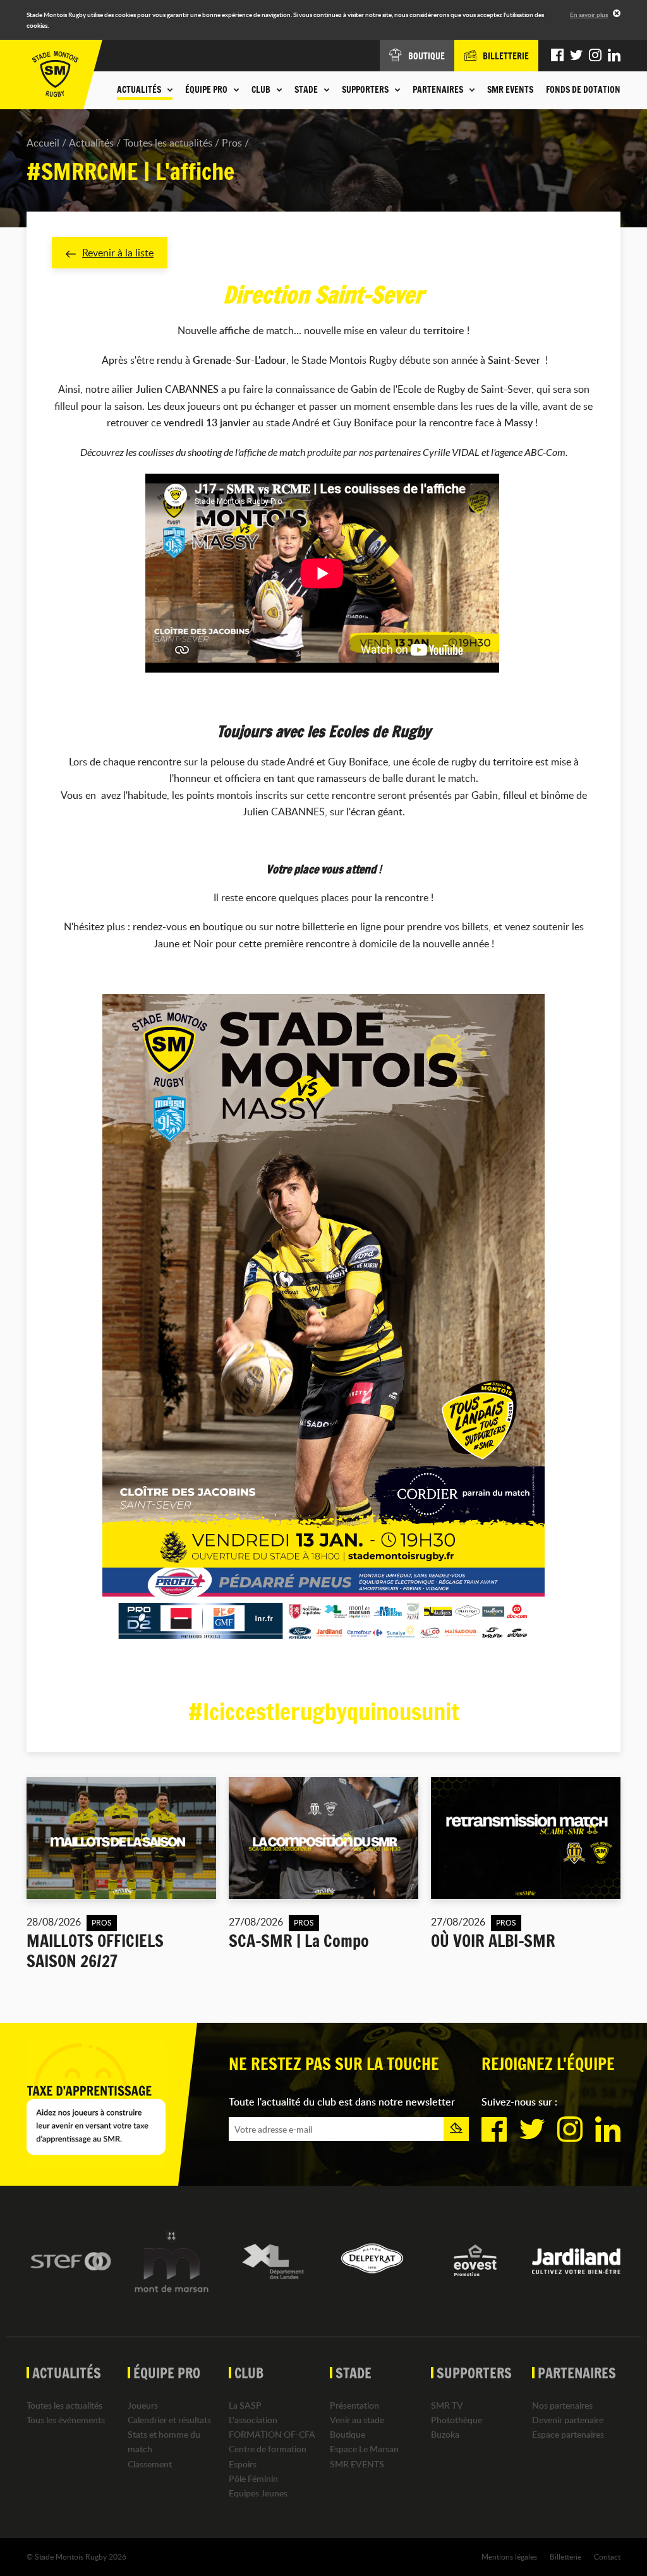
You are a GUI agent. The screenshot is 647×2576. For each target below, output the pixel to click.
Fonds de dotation (583, 90)
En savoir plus (589, 15)
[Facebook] (557, 56)
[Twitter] (576, 56)
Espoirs (243, 2464)
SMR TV (447, 2405)
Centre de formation (268, 2449)
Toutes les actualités (168, 143)
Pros (232, 143)
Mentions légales (509, 2556)
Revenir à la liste (118, 253)
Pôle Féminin (253, 2478)
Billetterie (565, 2556)
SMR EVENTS (510, 90)
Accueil (43, 143)
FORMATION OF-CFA (272, 2434)
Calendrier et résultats (169, 2420)
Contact (607, 2556)
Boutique (348, 2434)
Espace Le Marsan (364, 2449)
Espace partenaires (568, 2434)
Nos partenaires (562, 2405)
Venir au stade (357, 2420)
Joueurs (143, 2405)
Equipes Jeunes (258, 2493)
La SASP (245, 2405)
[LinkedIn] (614, 56)
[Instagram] (595, 56)
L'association (253, 2420)
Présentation (354, 2405)
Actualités (91, 143)
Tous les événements (66, 2420)
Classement (150, 2464)
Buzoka (445, 2434)
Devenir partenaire (568, 2420)
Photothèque (457, 2420)
